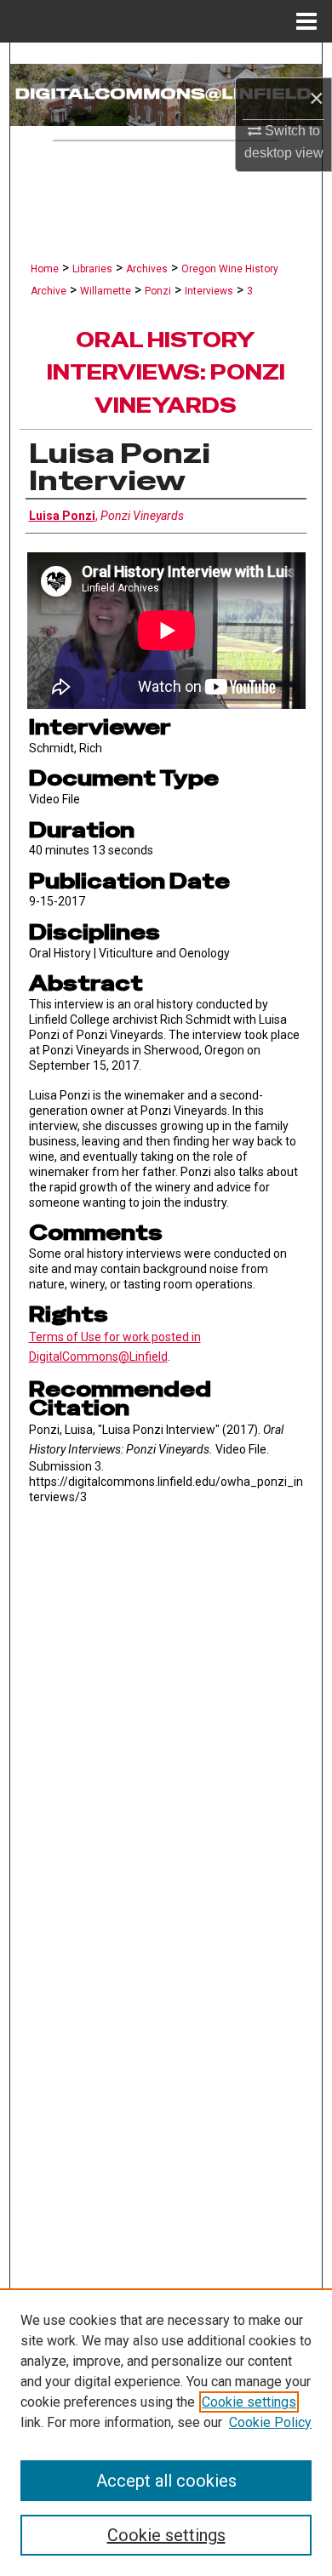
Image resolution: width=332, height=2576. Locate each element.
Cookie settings (249, 2402)
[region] (166, 2432)
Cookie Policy (270, 2422)
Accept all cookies (166, 2481)
